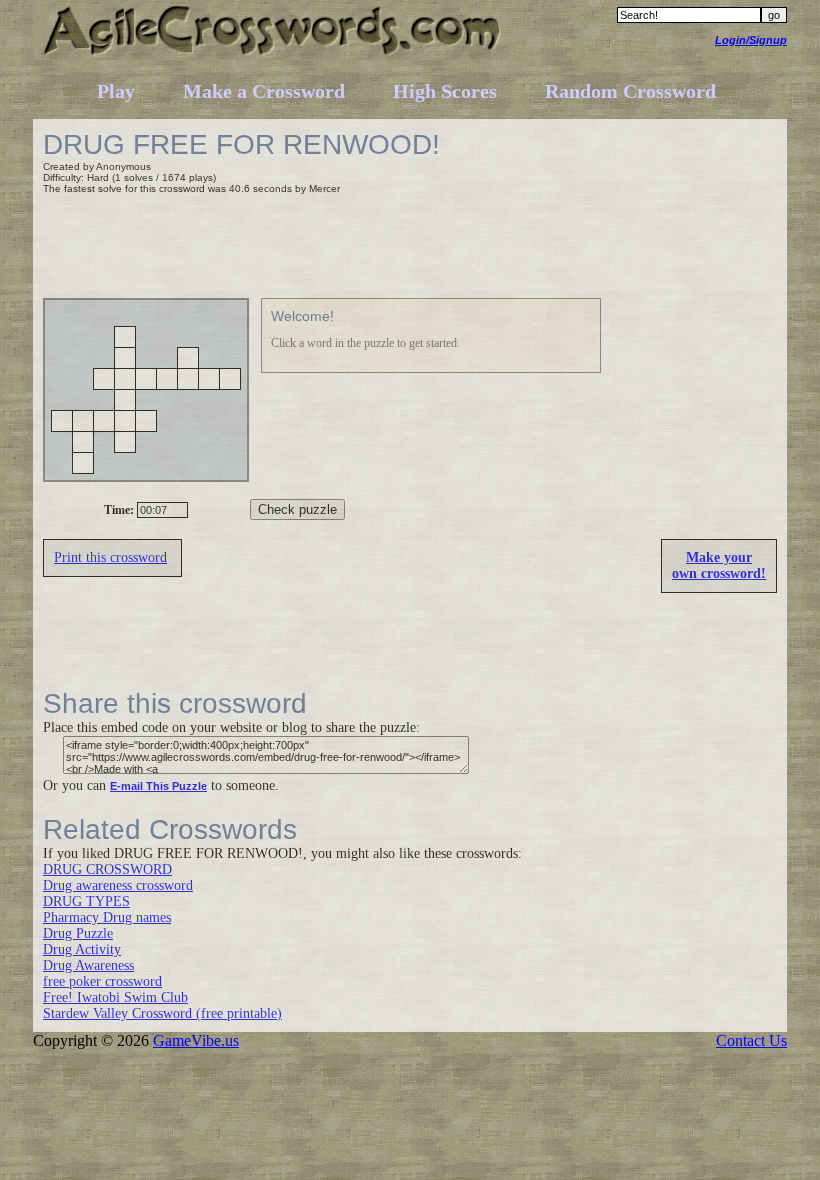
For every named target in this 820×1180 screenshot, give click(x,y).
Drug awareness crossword (118, 885)
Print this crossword (110, 557)
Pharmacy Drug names (107, 917)
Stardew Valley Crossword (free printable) (162, 1013)
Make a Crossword (264, 91)
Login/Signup (751, 40)
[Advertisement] (407, 249)
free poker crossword (102, 981)
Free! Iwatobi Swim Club (115, 997)
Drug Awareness (88, 965)
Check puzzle (297, 509)
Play (116, 91)
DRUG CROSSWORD (107, 869)
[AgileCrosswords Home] (272, 54)
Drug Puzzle (78, 933)
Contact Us (751, 1040)
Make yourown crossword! (719, 565)
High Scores (445, 91)
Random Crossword (630, 91)
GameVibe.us (196, 1040)
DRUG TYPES (86, 901)
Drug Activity (82, 949)
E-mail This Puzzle (158, 786)
